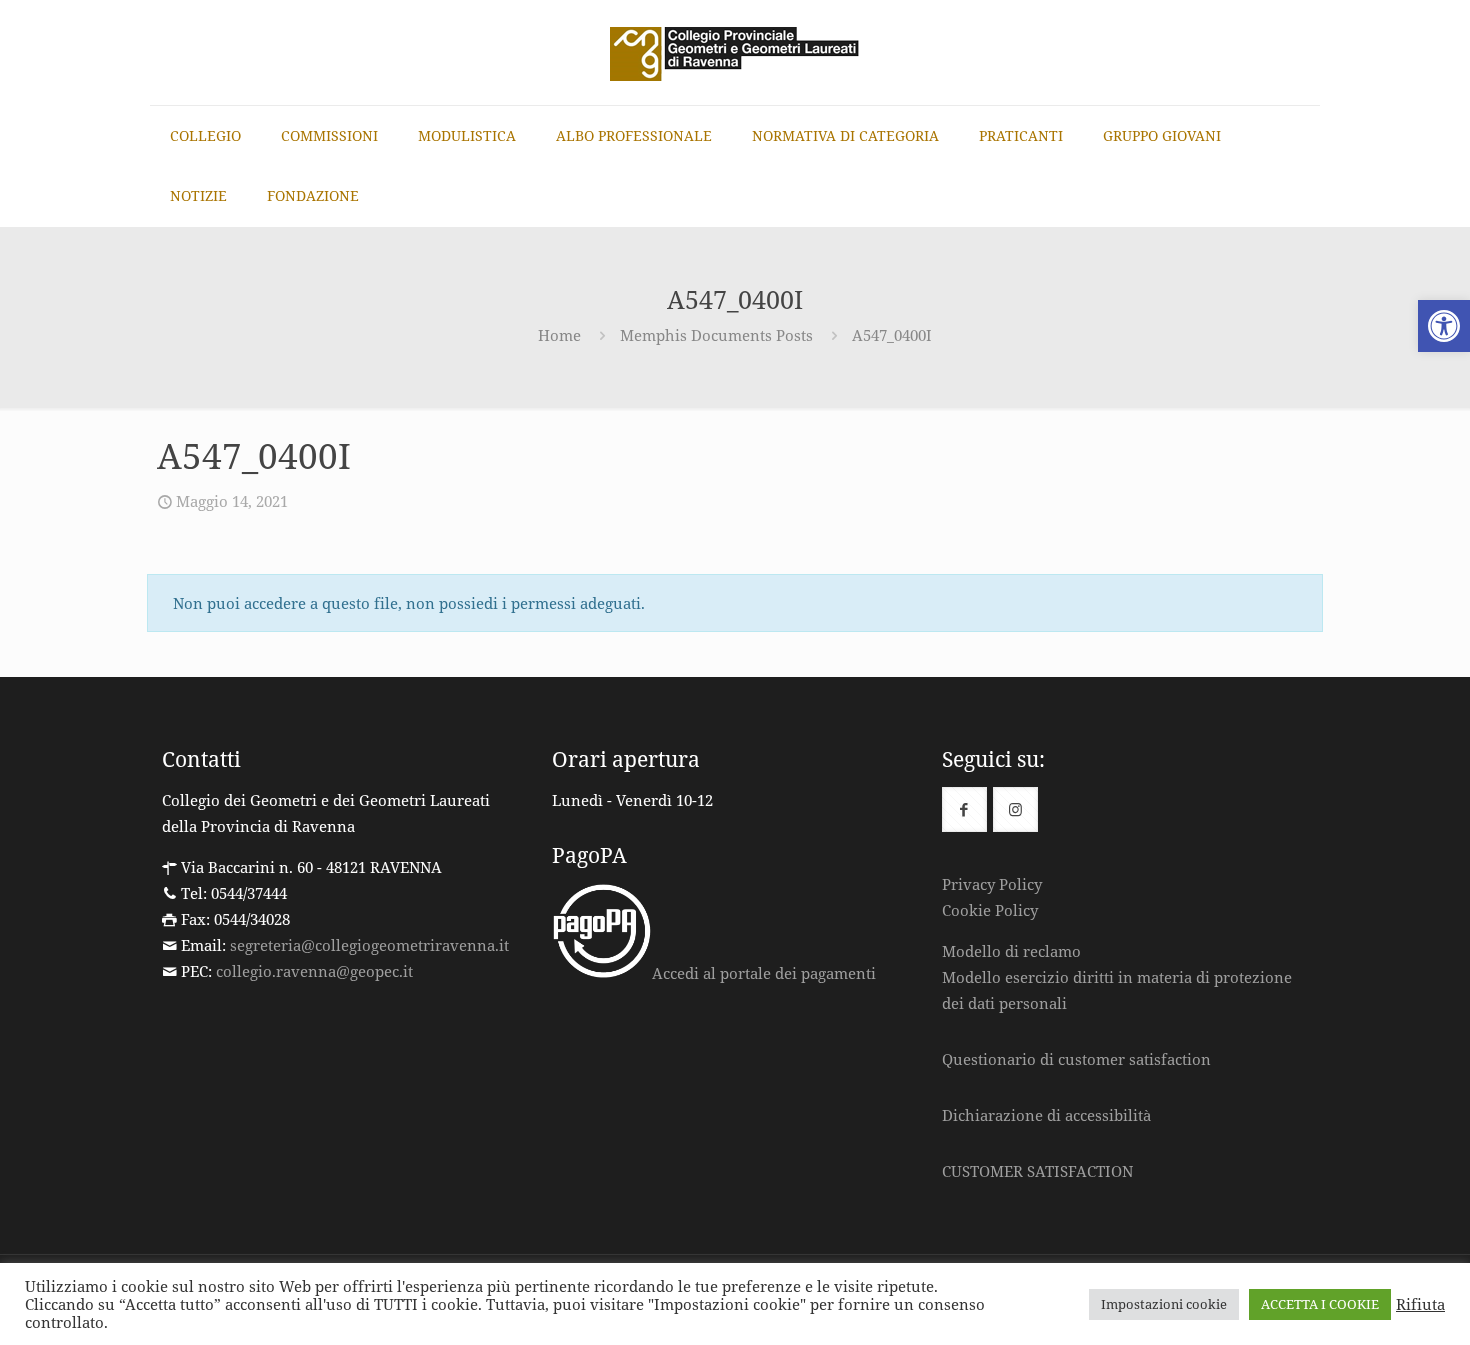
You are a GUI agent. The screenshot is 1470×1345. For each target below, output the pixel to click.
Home (559, 335)
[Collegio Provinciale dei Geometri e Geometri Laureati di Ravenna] (735, 52)
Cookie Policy (990, 910)
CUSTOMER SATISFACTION (1037, 1171)
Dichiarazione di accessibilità (1046, 1115)
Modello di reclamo (1011, 951)
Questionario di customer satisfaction (1076, 1059)
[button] (1444, 326)
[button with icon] (964, 809)
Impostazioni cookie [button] (1164, 1304)
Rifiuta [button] (1420, 1304)
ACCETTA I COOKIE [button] (1320, 1304)
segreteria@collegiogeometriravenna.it (369, 945)
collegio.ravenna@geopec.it (314, 971)
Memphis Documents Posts (716, 335)
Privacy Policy (992, 884)
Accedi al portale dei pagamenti (764, 973)
